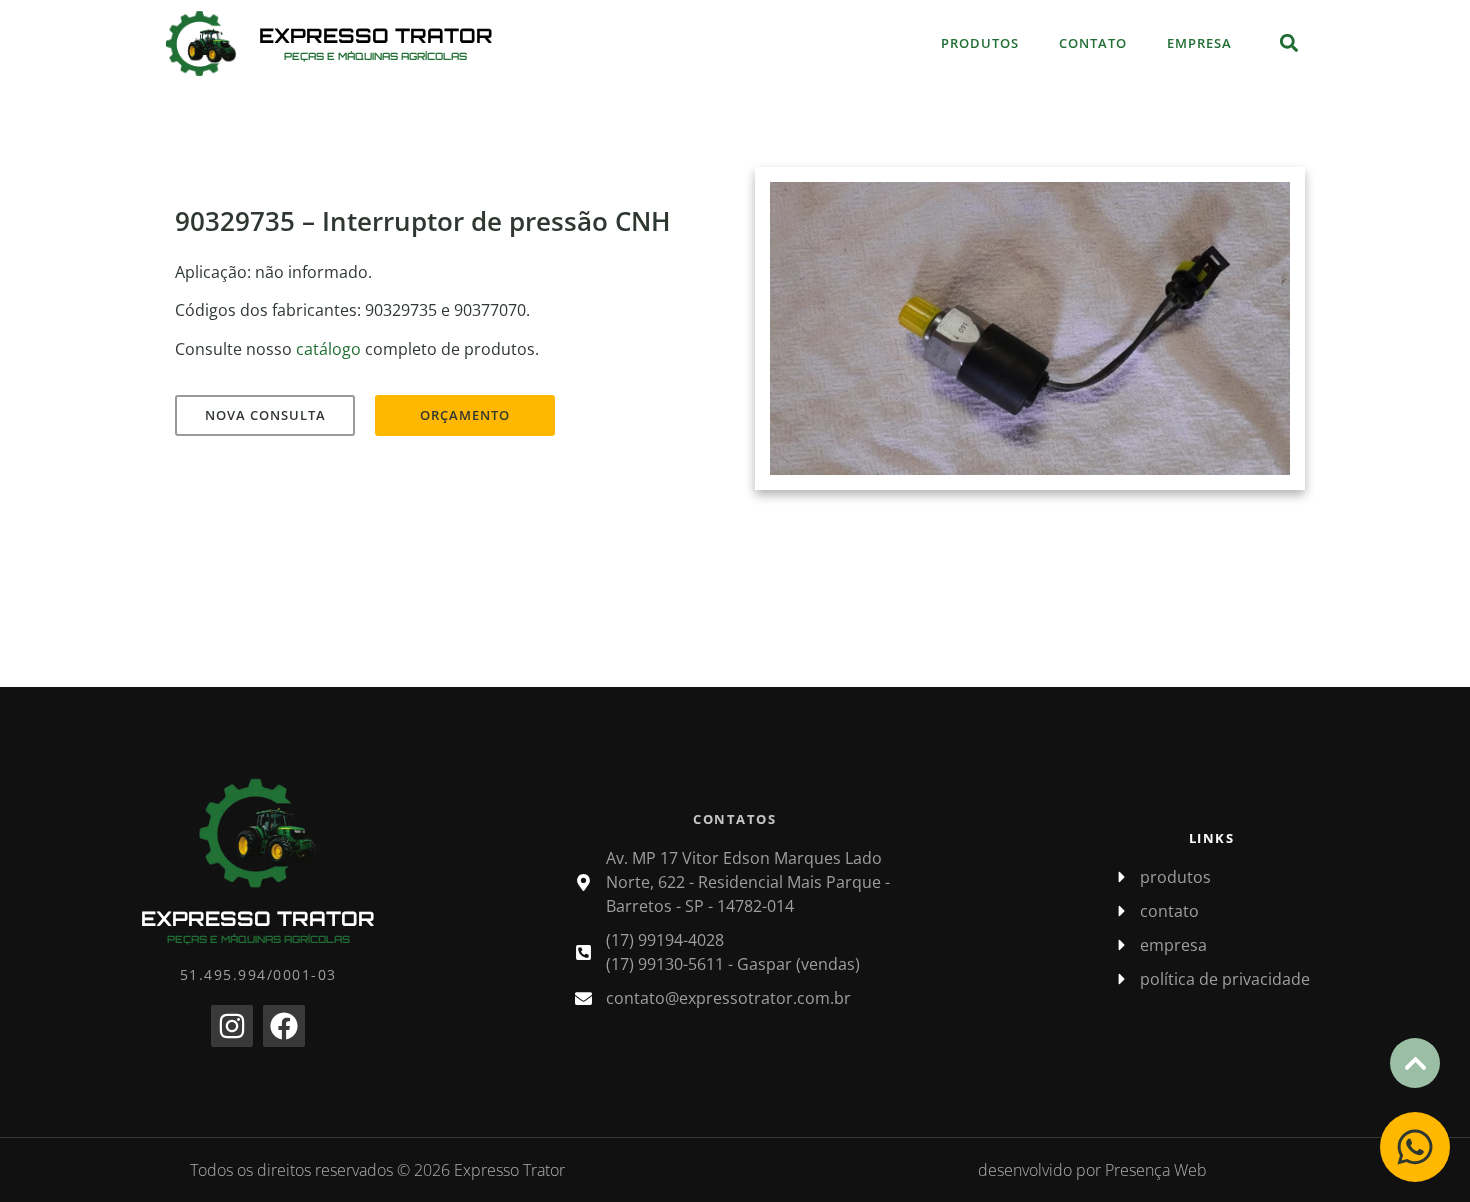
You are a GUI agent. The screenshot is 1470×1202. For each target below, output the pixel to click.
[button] (1288, 43)
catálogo (328, 349)
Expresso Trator (376, 35)
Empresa (1199, 43)
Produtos (980, 43)
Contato (1093, 43)
